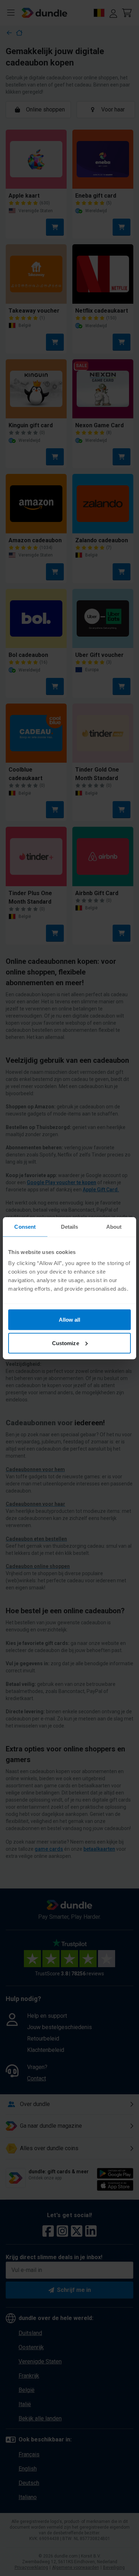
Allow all (70, 1320)
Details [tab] (70, 1226)
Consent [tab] (25, 1226)
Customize (66, 1343)
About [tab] (114, 1226)
